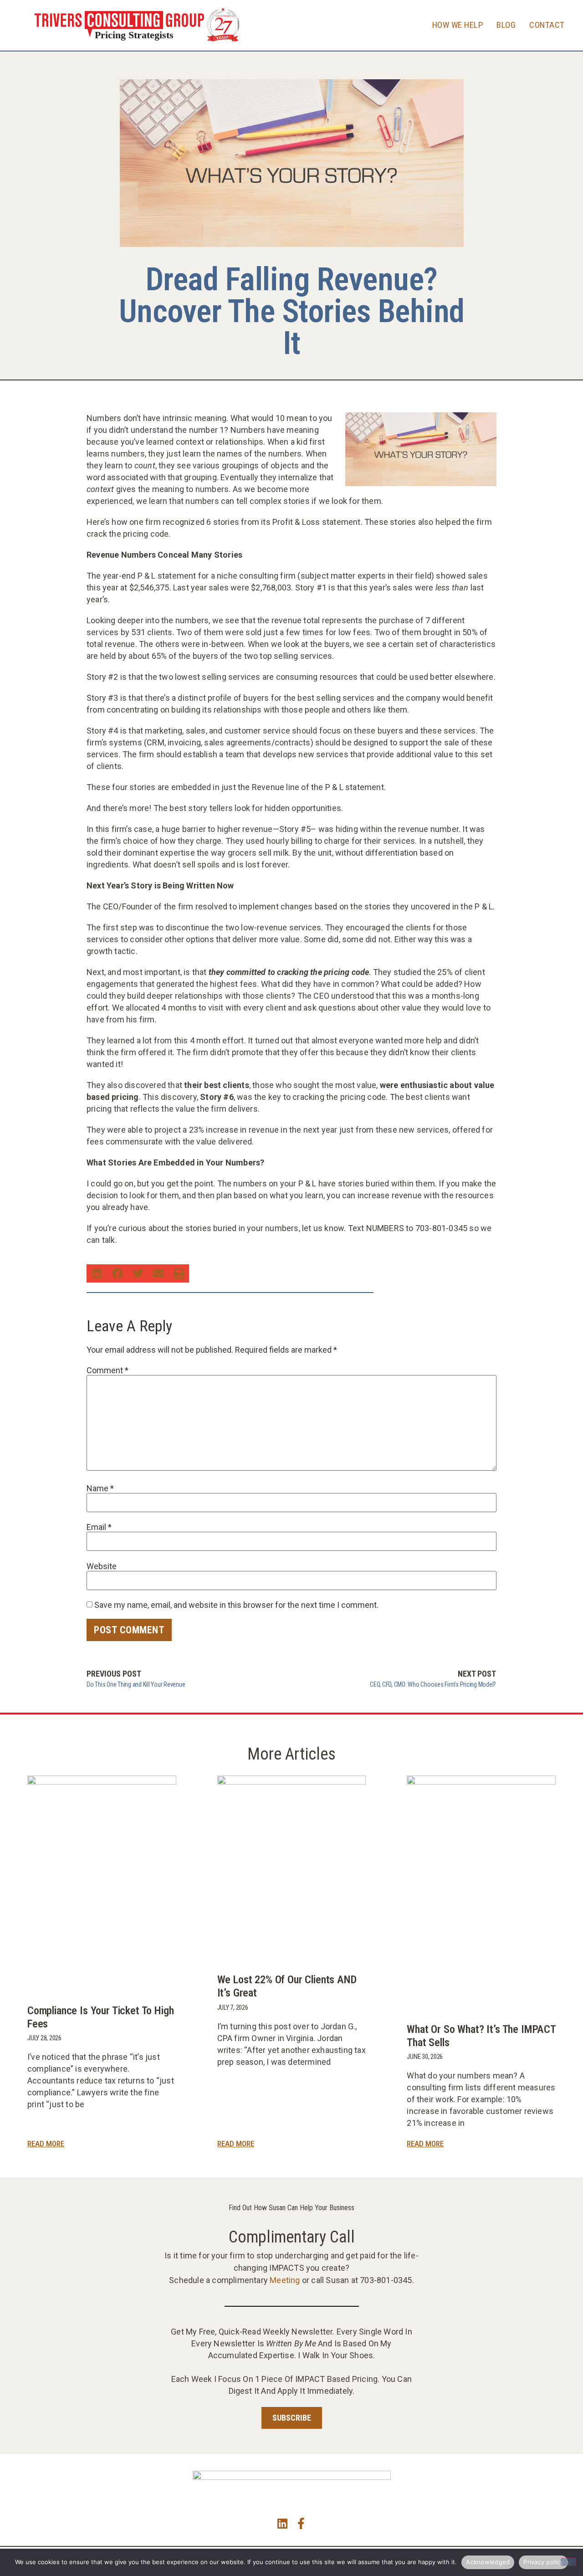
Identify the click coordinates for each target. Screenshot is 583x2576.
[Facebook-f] (301, 2523)
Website (102, 1566)
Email (99, 1527)
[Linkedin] (282, 2523)
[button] (97, 1273)
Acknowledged (488, 2562)
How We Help (458, 25)
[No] (568, 2562)
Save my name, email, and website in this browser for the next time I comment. (236, 1605)
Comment (107, 1370)
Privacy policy (543, 2562)
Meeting (285, 2280)
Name (100, 1488)
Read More (46, 2144)
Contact (547, 25)
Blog (506, 25)
